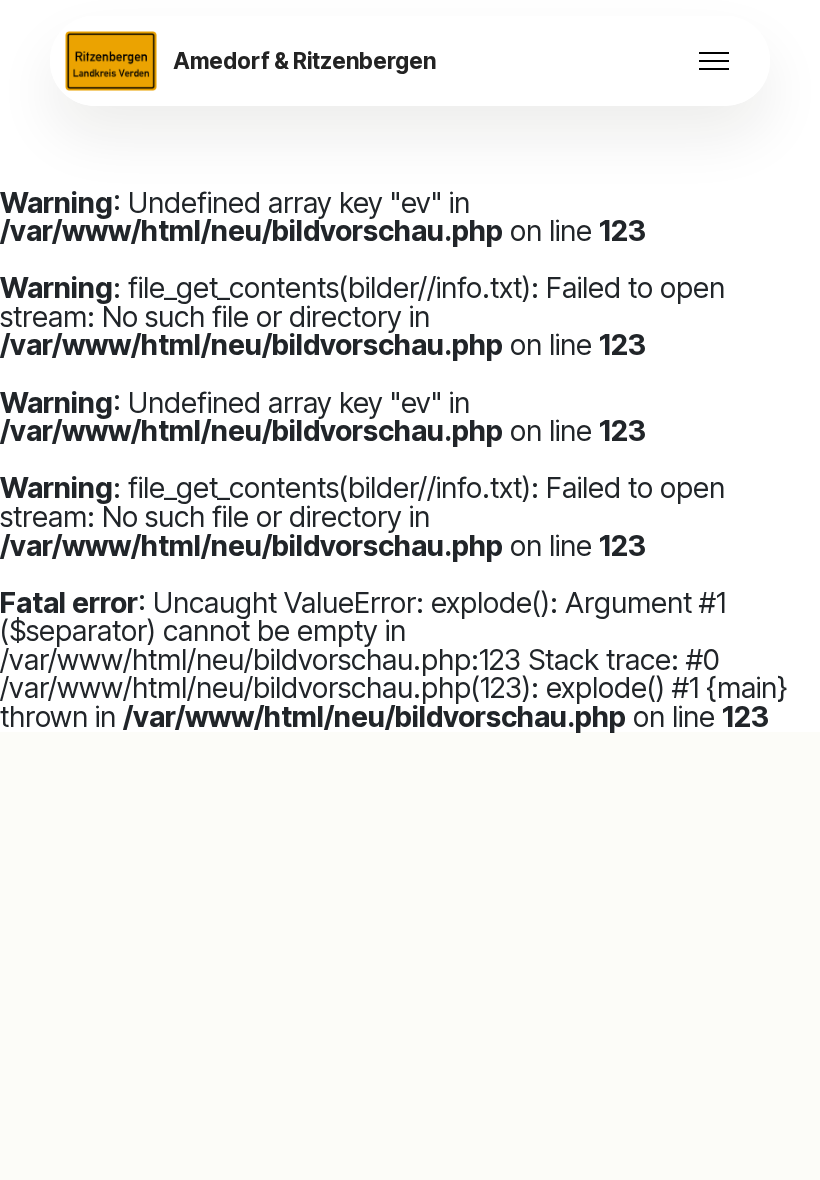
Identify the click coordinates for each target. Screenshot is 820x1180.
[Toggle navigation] (714, 61)
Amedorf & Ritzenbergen (304, 61)
